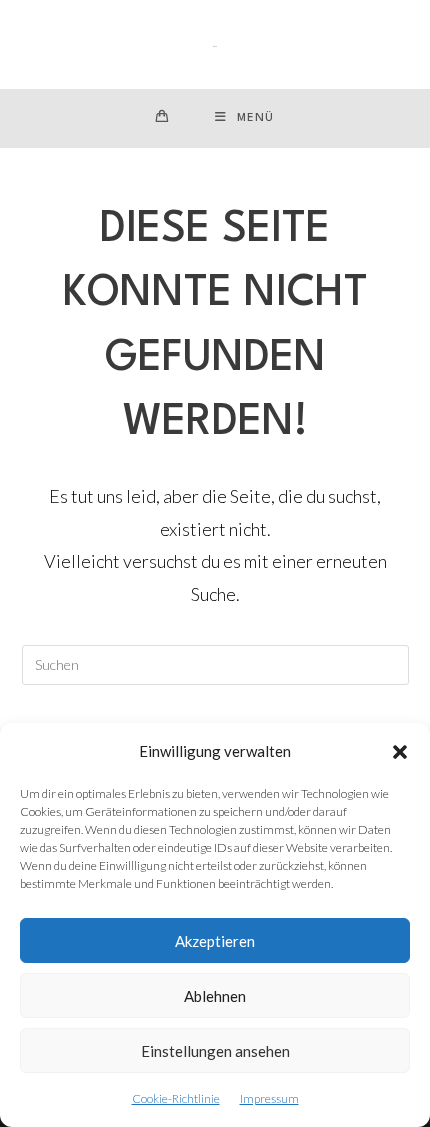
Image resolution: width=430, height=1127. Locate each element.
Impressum (269, 1098)
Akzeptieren (215, 941)
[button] (400, 752)
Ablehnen (215, 996)
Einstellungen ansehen (215, 1051)
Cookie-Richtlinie (176, 1098)
